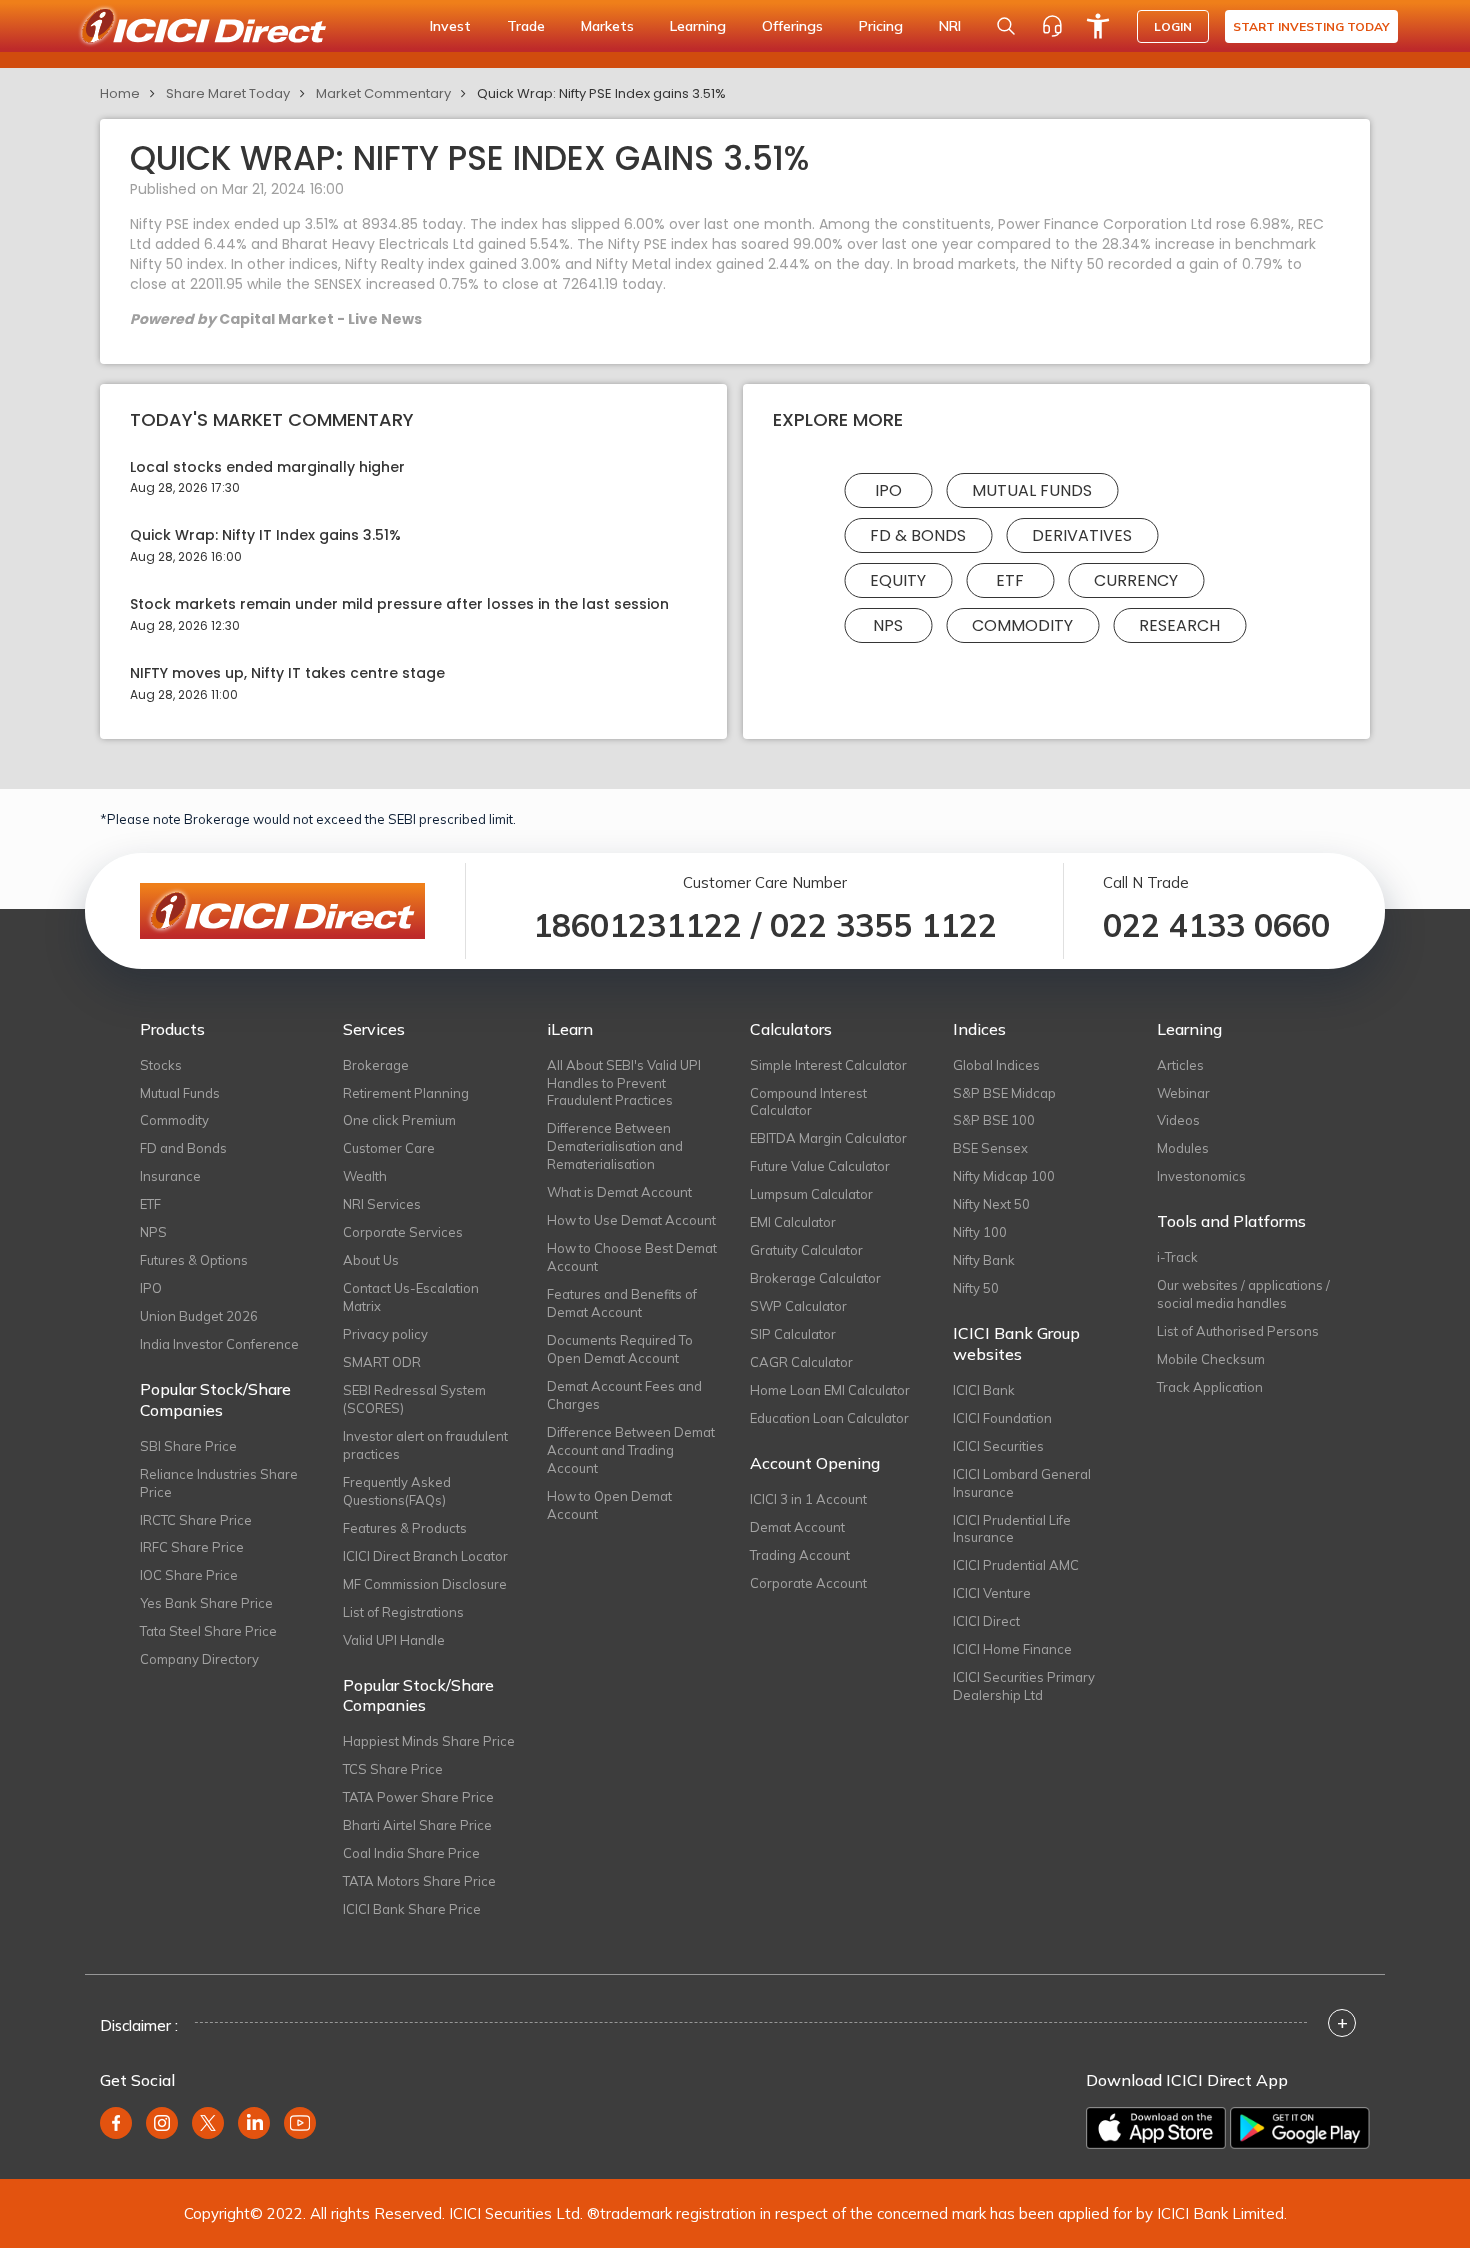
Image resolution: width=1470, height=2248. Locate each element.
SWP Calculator (798, 1306)
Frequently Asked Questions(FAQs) (397, 1491)
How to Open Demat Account (609, 1505)
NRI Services (382, 1204)
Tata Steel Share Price (208, 1631)
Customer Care (389, 1148)
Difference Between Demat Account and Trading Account (631, 1450)
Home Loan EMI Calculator (830, 1390)
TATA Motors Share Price (419, 1881)
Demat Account (797, 1527)
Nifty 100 (980, 1232)
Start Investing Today (1311, 26)
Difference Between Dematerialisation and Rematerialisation (615, 1146)
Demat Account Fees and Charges (624, 1395)
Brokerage (376, 1065)
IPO (888, 490)
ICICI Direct (986, 1621)
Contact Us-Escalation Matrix (411, 1297)
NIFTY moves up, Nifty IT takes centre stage (287, 673)
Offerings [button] (792, 26)
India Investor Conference (219, 1344)
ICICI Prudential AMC (1016, 1565)
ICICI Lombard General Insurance (1022, 1483)
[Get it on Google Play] (1300, 2128)
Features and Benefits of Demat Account (622, 1303)
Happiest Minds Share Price (429, 1741)
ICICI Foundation (1002, 1418)
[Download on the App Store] (1156, 2128)
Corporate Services (403, 1232)
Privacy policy (385, 1334)
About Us (371, 1260)
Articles (1180, 1065)
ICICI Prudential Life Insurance (1012, 1529)
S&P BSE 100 (994, 1120)
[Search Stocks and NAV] (1006, 26)
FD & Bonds (918, 535)
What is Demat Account (619, 1192)
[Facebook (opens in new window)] (116, 2123)
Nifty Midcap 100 (1004, 1176)
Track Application (1210, 1387)
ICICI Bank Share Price (412, 1909)
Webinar (1183, 1093)
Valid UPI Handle (394, 1640)
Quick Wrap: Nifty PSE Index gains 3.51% (601, 93)
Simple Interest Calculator (828, 1065)
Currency (1136, 580)
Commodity (1022, 625)
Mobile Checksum (1211, 1359)
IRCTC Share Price (196, 1520)
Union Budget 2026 (199, 1316)
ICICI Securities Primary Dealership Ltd (1024, 1686)
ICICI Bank (984, 1390)
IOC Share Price (189, 1575)
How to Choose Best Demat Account (632, 1257)
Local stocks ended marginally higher (267, 467)
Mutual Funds (1032, 490)
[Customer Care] (1052, 26)
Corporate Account (808, 1583)
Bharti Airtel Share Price (417, 1825)
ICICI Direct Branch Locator (425, 1556)
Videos (1178, 1120)
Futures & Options (194, 1260)
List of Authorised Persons (1238, 1331)
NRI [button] (950, 26)
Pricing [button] (881, 26)
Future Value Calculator (820, 1166)
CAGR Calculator (801, 1362)
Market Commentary (383, 93)
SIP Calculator (793, 1334)
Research (1179, 625)
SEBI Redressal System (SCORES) (414, 1399)
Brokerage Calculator (815, 1278)
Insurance (170, 1176)
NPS (888, 625)
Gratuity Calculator (806, 1250)
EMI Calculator (793, 1222)
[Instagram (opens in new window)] (162, 2123)
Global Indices (996, 1065)
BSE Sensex (990, 1148)
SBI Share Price (188, 1446)
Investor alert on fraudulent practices (425, 1445)
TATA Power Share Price (418, 1797)
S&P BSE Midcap (1004, 1093)
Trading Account (800, 1555)
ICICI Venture (992, 1593)
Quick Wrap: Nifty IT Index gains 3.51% (265, 535)
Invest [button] (450, 26)
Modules (1183, 1148)
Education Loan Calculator (829, 1418)
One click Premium (399, 1120)
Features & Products (405, 1528)
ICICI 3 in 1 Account (808, 1499)
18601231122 (637, 925)
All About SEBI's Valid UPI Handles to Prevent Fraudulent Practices (624, 1083)
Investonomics (1201, 1176)
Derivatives (1082, 535)
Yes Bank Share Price (206, 1603)
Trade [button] (526, 26)
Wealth (365, 1176)
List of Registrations (403, 1612)
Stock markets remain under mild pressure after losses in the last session (399, 604)
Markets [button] (607, 26)
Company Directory (199, 1659)
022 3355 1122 (883, 925)
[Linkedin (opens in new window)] (254, 2123)
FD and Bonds (183, 1148)
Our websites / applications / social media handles (1243, 1294)
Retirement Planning (406, 1093)
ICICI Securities (998, 1446)
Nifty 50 (976, 1288)
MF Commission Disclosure (425, 1584)
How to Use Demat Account (631, 1220)
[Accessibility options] (1098, 26)
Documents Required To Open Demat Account (620, 1349)
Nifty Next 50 (991, 1204)
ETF (1010, 580)
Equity (898, 580)
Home (120, 93)
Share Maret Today (228, 93)
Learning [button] (698, 26)
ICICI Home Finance (1012, 1649)
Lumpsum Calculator (811, 1194)
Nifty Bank (984, 1260)
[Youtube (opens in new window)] (300, 2123)
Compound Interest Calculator (808, 1102)
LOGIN (1173, 26)
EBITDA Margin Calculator (828, 1138)
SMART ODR (382, 1362)
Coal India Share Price (411, 1853)
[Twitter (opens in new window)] (208, 2123)
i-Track (1177, 1257)
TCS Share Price (393, 1769)
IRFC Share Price (192, 1547)
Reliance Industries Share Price (219, 1483)
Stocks (161, 1065)
